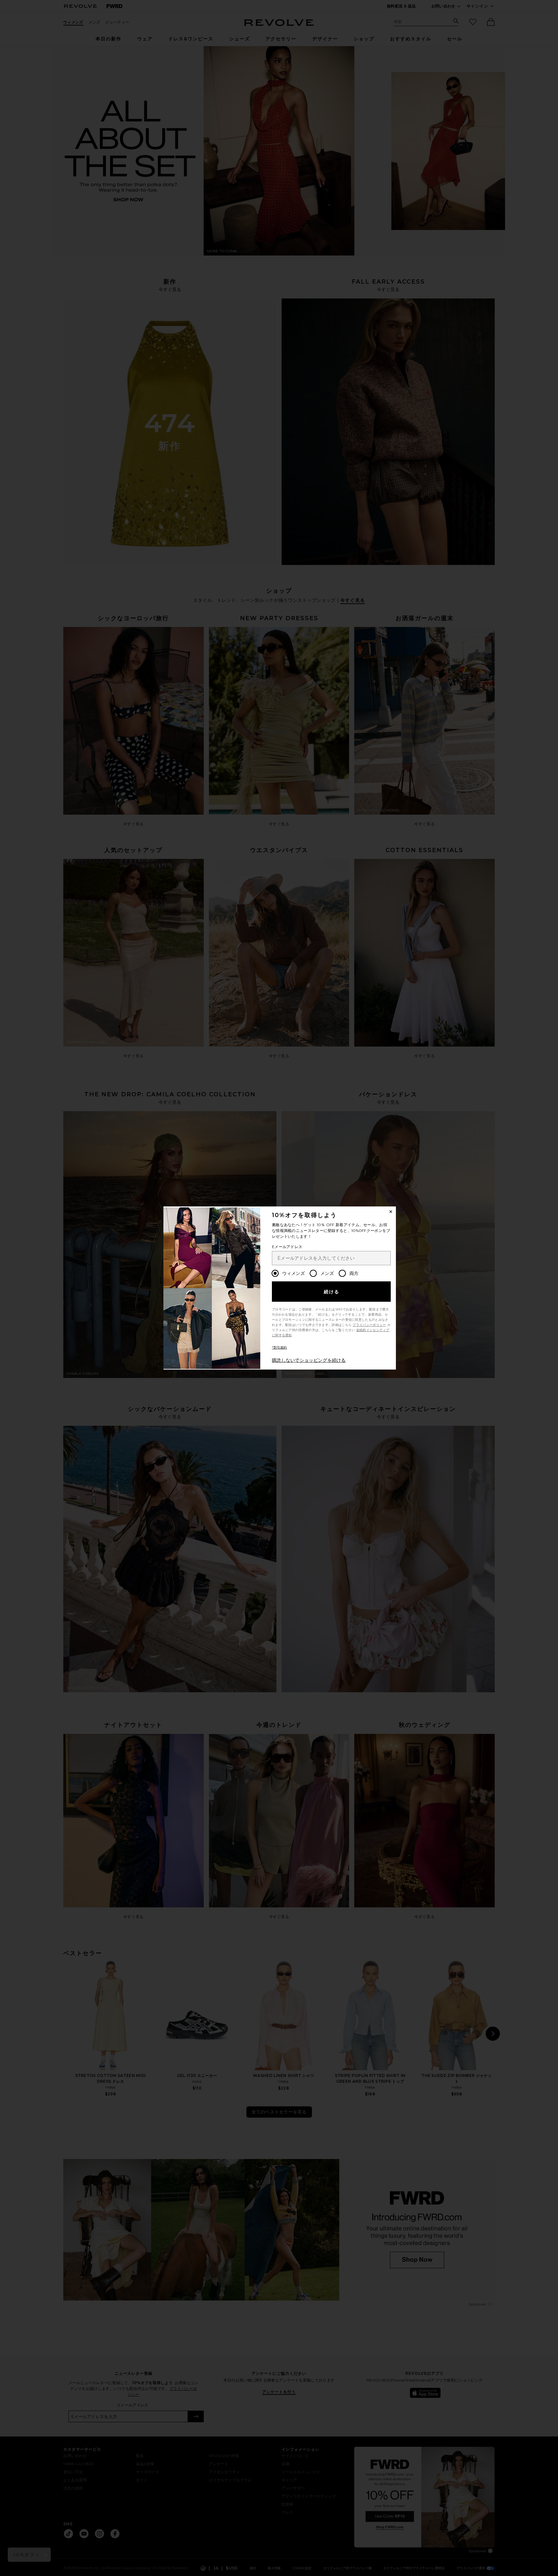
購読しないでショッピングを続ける (309, 1360)
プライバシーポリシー (369, 1325)
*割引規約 (279, 1347)
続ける (332, 1292)
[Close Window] (391, 1212)
